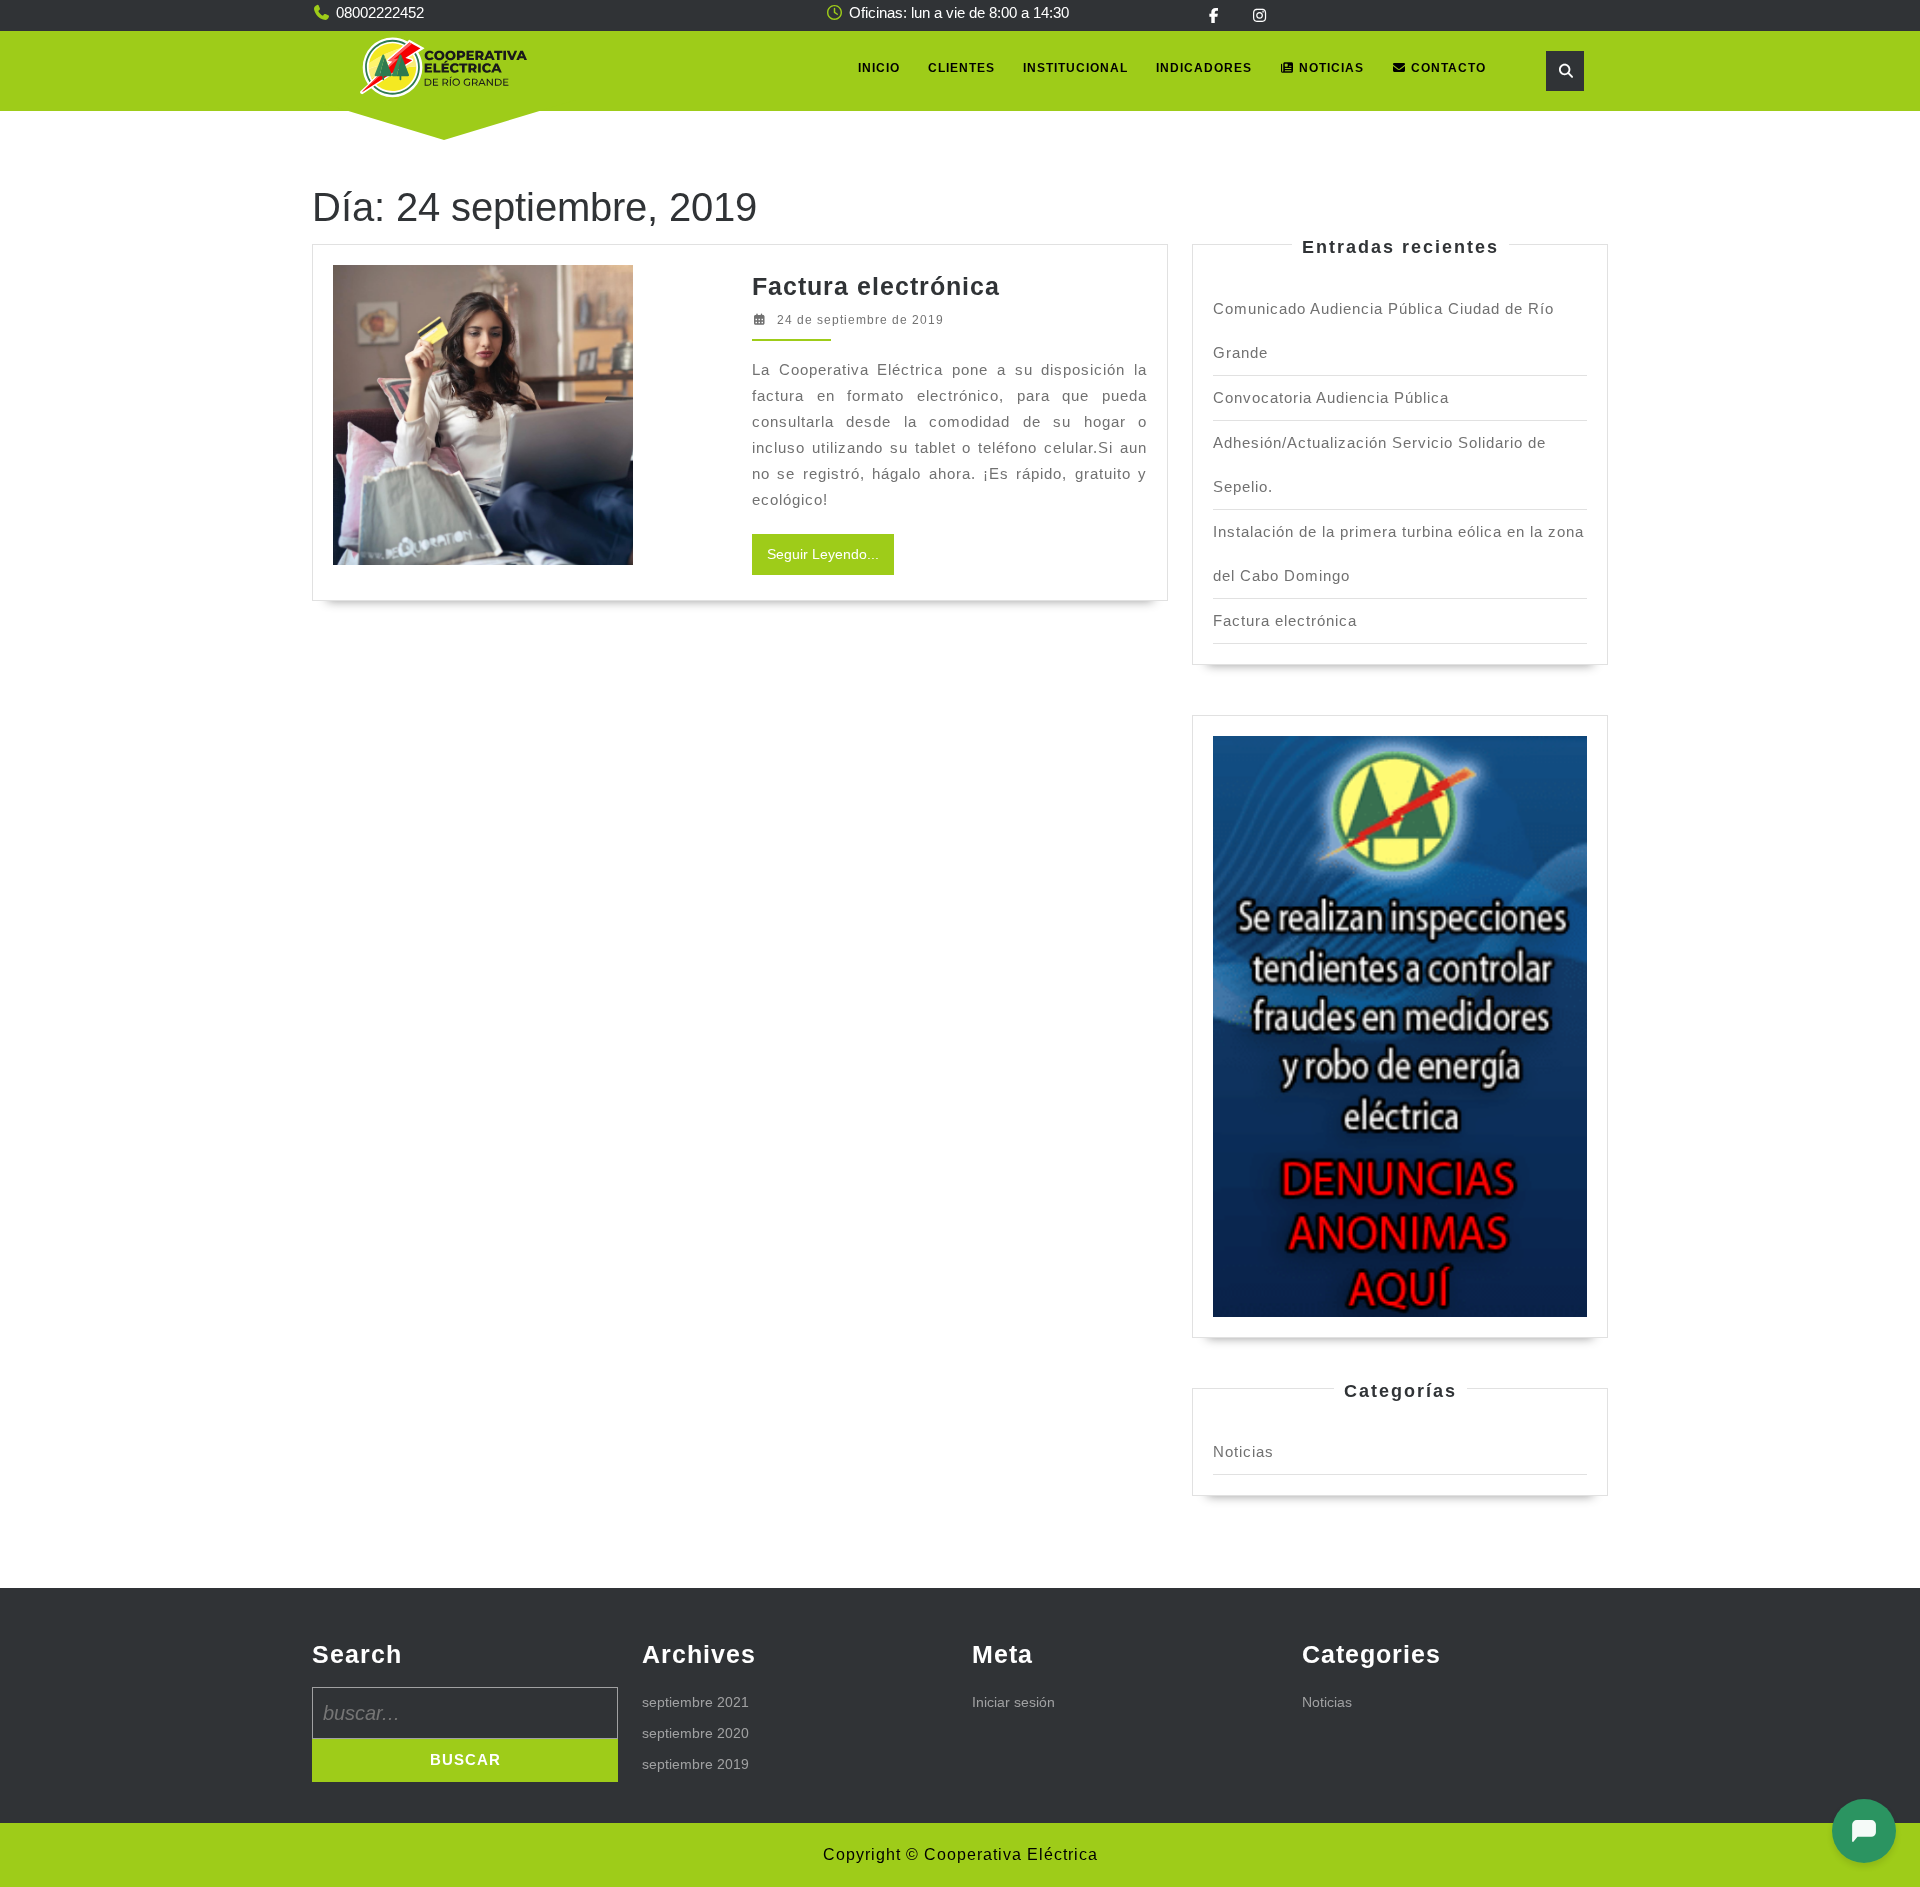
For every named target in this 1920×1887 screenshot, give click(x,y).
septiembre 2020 (695, 1733)
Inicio (879, 68)
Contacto (1446, 68)
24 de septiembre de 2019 (860, 320)
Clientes (961, 68)
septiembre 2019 (695, 1764)
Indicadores (1204, 68)
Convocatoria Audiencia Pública (1331, 397)
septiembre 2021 (695, 1702)
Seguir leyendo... (830, 560)
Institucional (1075, 68)
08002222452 (380, 12)
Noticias (1329, 68)
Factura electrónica (876, 286)
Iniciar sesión (1013, 1702)
